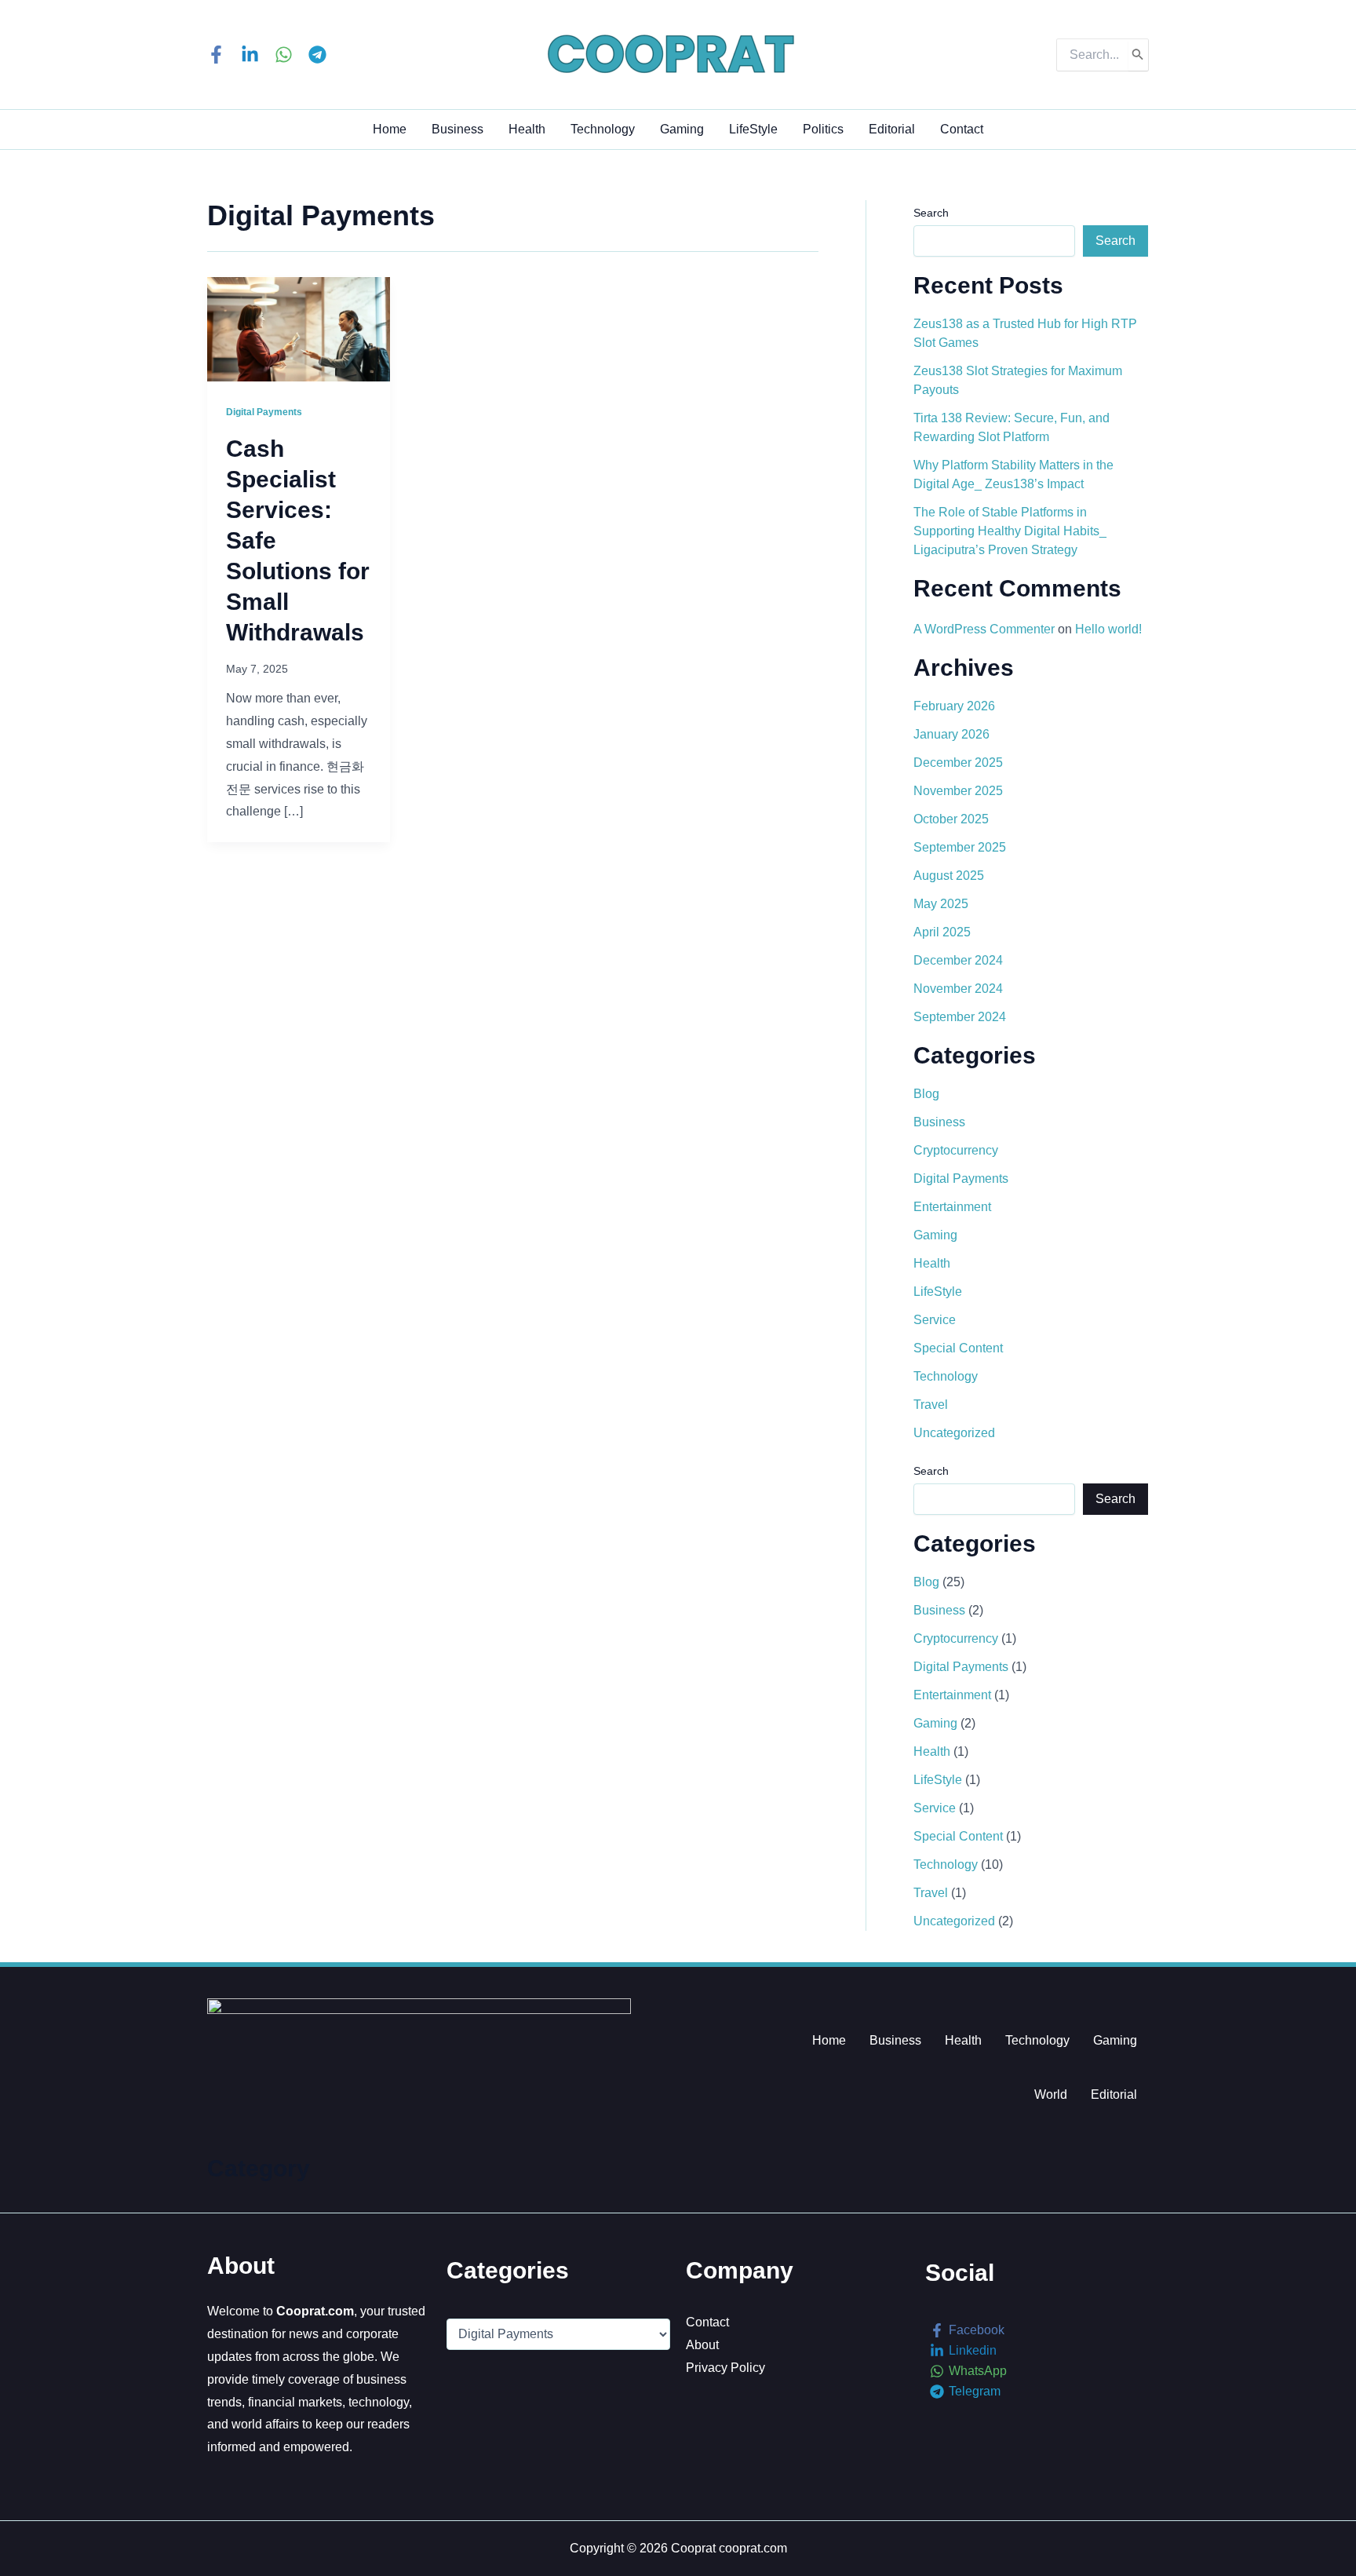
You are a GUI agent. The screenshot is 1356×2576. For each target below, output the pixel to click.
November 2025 (958, 791)
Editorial (892, 129)
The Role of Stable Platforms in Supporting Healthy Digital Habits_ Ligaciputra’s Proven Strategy (1010, 531)
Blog (926, 1094)
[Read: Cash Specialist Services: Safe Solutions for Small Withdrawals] (299, 328)
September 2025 (960, 847)
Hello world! (1108, 629)
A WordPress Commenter (984, 629)
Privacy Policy (725, 2368)
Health (527, 129)
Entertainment (952, 1207)
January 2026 (951, 734)
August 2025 (949, 876)
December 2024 (958, 960)
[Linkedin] (250, 55)
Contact (962, 129)
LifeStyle (753, 129)
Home (390, 129)
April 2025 (942, 932)
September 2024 (960, 1017)
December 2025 (958, 763)
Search (931, 213)
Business (457, 129)
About (702, 2345)
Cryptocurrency (956, 1150)
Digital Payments (264, 412)
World (1051, 2094)
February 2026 (954, 706)
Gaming (682, 129)
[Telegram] (317, 55)
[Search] (1138, 55)
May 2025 (941, 904)
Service (935, 1320)
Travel (931, 1405)
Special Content (958, 1348)
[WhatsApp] (284, 55)
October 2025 (951, 819)
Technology (603, 129)
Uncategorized (954, 1433)
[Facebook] (216, 55)
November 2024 (958, 989)
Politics (823, 129)
